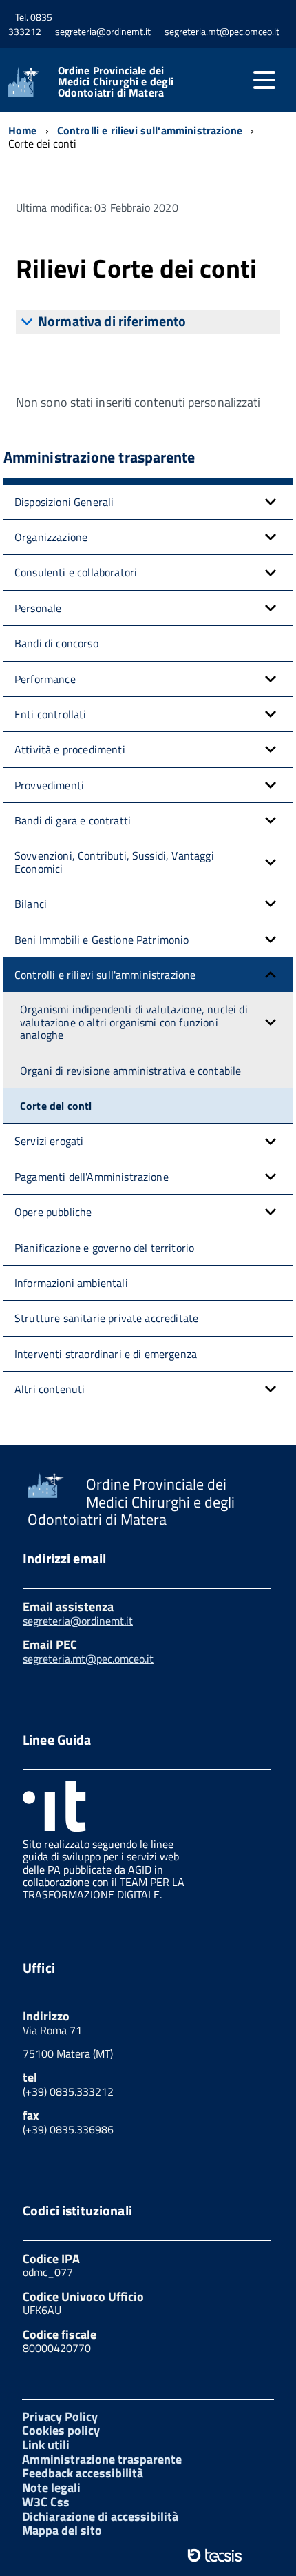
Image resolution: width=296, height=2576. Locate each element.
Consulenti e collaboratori (76, 572)
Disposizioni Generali (64, 502)
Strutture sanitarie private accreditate (106, 1318)
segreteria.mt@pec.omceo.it (88, 1659)
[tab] (148, 322)
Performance (45, 679)
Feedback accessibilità (83, 2473)
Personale (38, 608)
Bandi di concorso (56, 643)
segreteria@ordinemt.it (78, 1621)
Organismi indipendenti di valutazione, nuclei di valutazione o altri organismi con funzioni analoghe (134, 1022)
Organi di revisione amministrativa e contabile (130, 1071)
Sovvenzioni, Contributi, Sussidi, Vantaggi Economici (114, 862)
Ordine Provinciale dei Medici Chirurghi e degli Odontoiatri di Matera (116, 81)
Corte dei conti (56, 1106)
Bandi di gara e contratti (73, 820)
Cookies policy (61, 2430)
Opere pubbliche (53, 1212)
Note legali (51, 2487)
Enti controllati (51, 714)
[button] (271, 502)
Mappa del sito (62, 2530)
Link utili (46, 2445)
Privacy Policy (60, 2416)
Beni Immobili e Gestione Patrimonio (102, 940)
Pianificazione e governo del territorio (104, 1248)
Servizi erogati (49, 1141)
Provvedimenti (49, 785)
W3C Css (46, 2502)
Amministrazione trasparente (102, 2459)
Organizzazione (51, 537)
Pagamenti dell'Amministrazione (92, 1177)
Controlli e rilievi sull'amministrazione (105, 975)
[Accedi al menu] (264, 80)
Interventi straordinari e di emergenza (106, 1354)
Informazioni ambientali (71, 1283)
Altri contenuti (50, 1389)
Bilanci (31, 904)
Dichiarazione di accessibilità (100, 2516)
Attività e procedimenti (70, 749)
